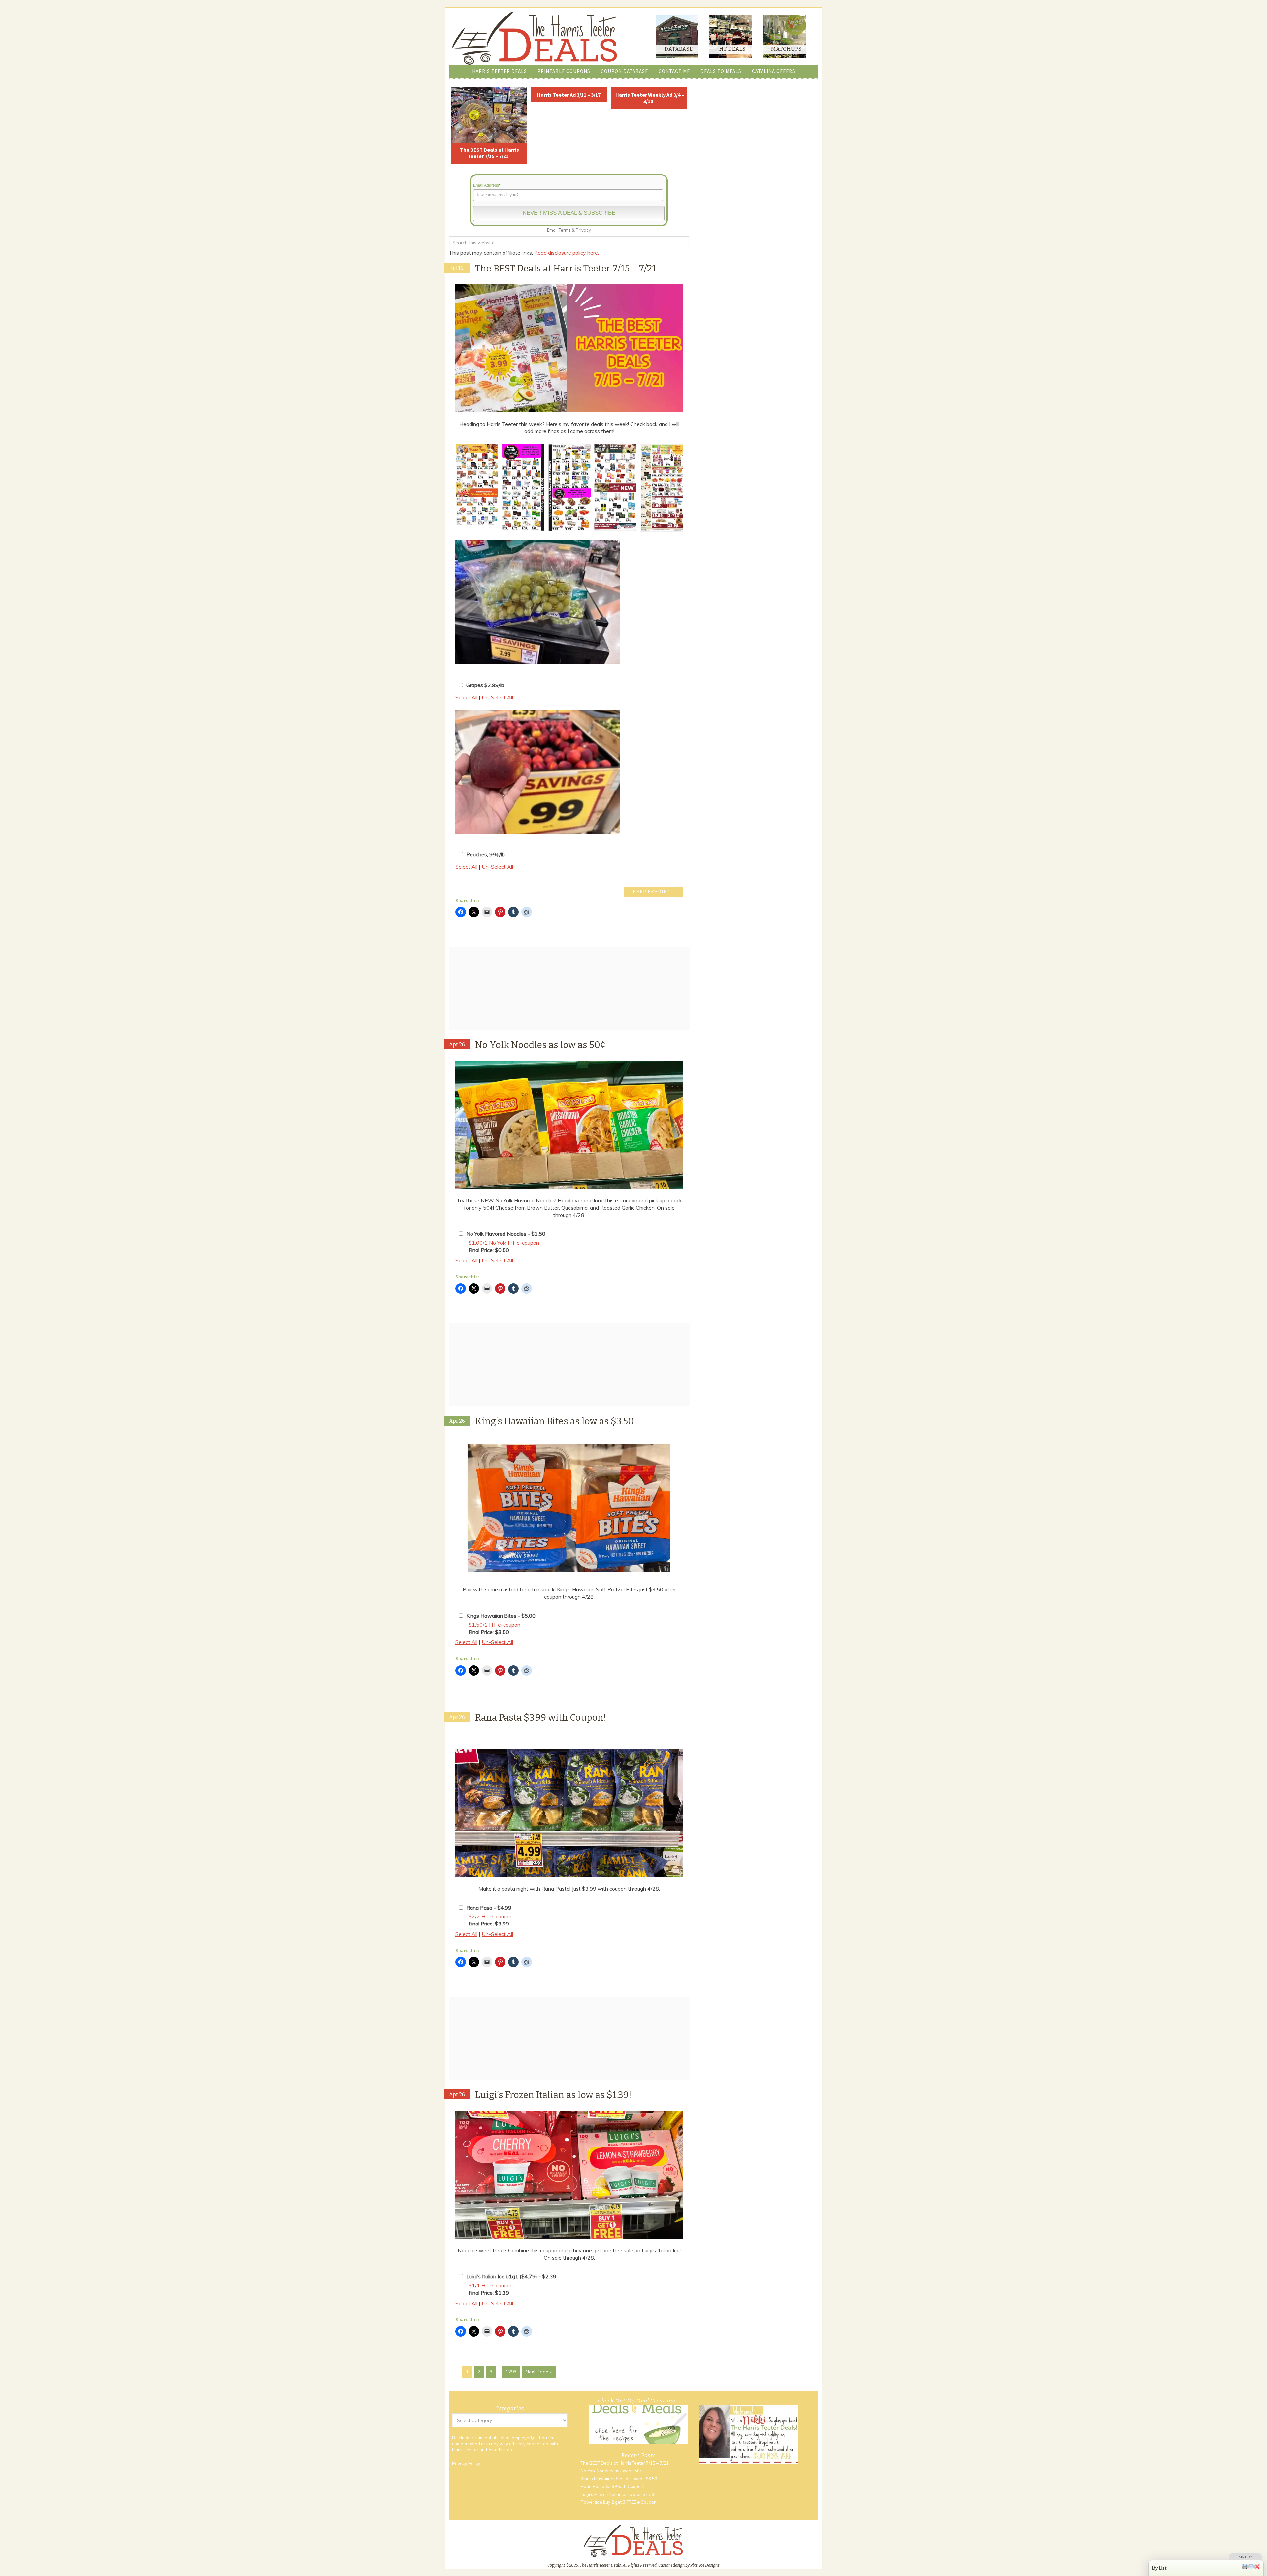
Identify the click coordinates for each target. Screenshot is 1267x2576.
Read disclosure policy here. (567, 253)
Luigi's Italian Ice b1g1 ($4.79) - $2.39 (511, 2276)
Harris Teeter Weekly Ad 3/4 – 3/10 (650, 98)
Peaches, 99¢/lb (486, 854)
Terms (565, 230)
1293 (511, 2372)
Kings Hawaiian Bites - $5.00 (501, 1616)
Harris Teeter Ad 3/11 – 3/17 (569, 95)
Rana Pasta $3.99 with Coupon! (541, 1717)
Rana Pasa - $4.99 (489, 1908)
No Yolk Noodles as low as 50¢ (540, 1045)
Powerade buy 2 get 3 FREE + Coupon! (619, 2502)
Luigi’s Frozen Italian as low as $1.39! (553, 2095)
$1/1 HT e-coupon (491, 2285)
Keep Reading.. (653, 892)
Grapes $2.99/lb (485, 685)
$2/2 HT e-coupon (491, 1916)
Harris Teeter (465, 2450)
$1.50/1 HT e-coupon (494, 1625)
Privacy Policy (466, 2463)
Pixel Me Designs (705, 2565)
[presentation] (447, 488)
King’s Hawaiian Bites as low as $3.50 (554, 1421)
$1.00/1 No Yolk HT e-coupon (504, 1243)
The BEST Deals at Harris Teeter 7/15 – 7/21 (489, 153)
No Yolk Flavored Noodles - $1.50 (506, 1234)
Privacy (583, 230)
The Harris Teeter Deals (535, 38)
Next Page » (539, 2372)
